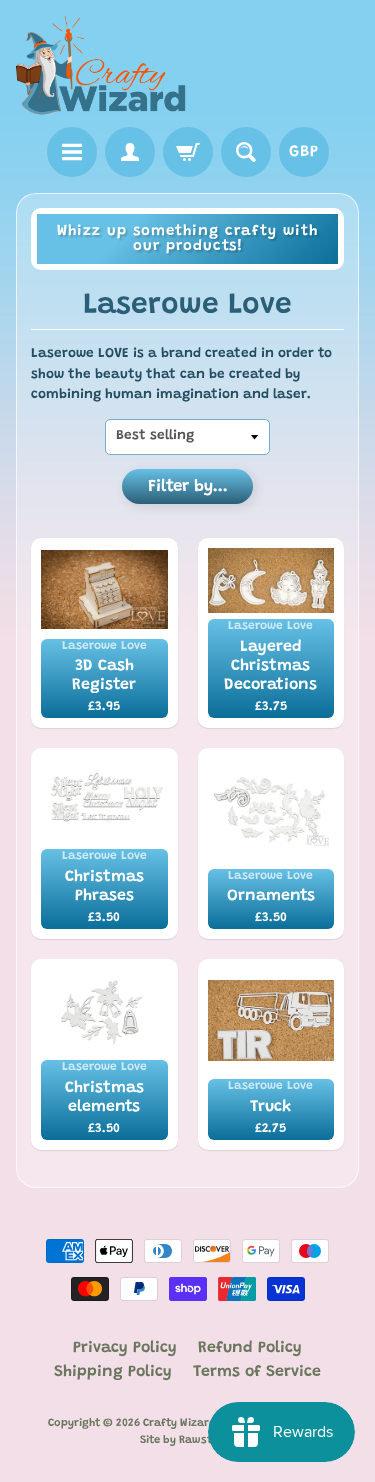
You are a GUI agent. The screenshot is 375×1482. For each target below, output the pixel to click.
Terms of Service (257, 1372)
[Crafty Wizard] (102, 66)
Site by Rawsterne (188, 1440)
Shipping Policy (113, 1372)
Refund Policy (250, 1348)
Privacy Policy (125, 1348)
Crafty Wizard (179, 1423)
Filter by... (188, 487)
